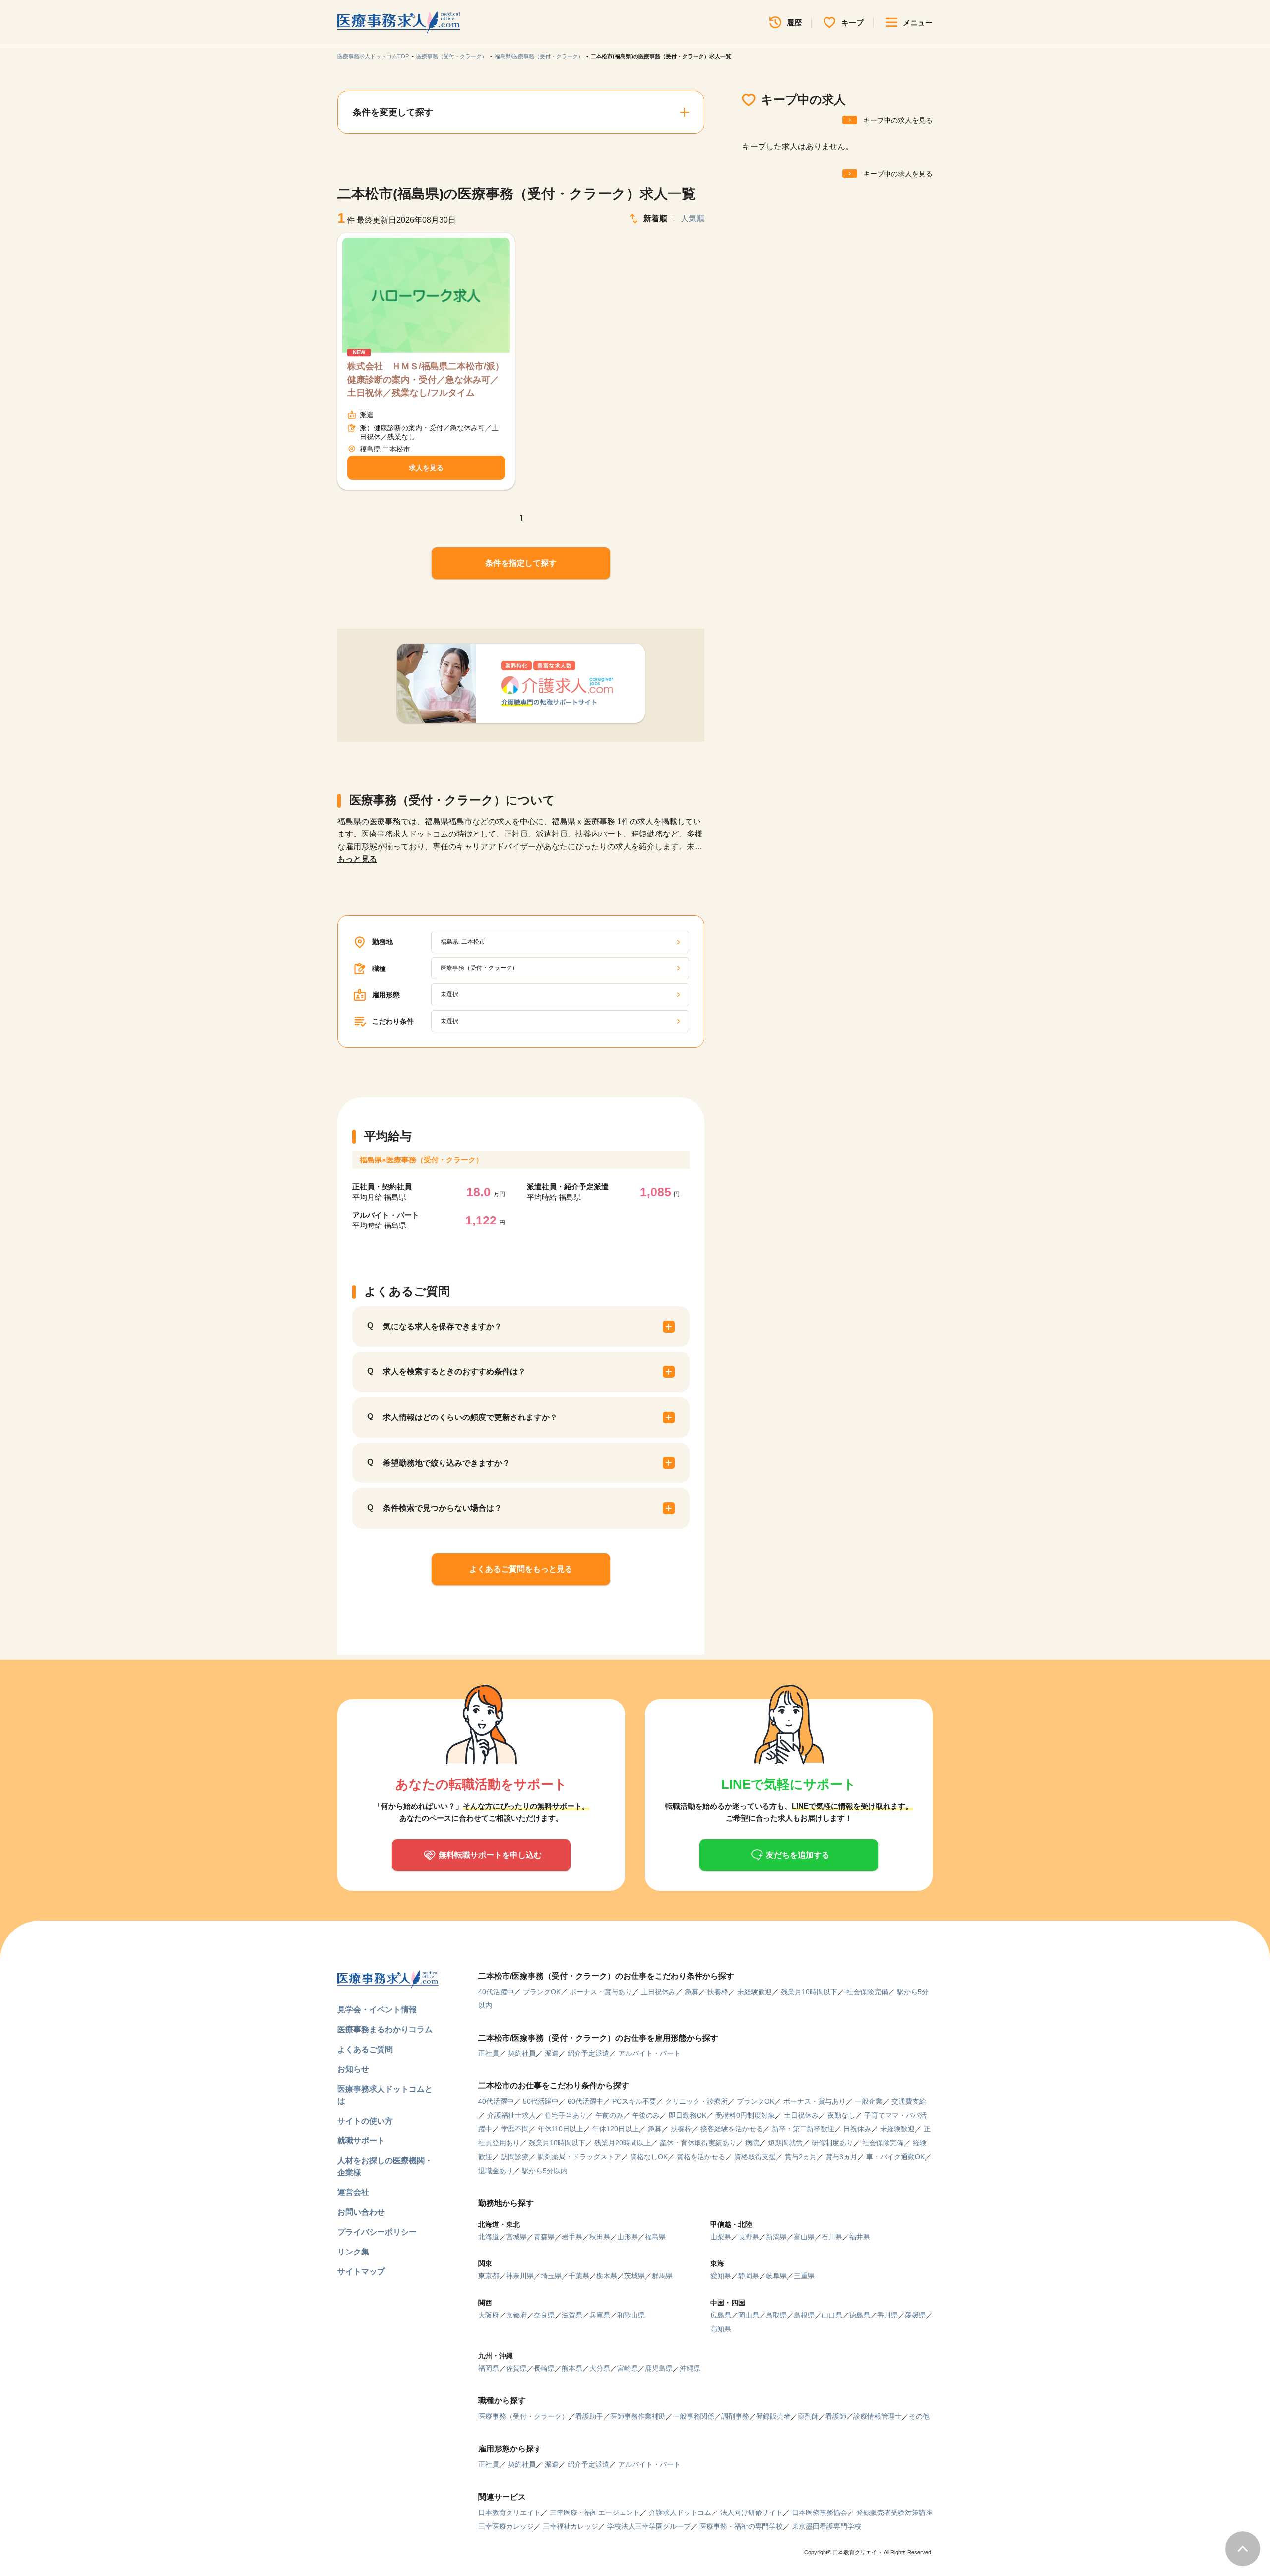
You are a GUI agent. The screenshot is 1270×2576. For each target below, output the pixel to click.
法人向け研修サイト (752, 2512)
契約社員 (522, 2053)
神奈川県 (520, 2276)
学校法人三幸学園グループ (649, 2526)
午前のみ (609, 2115)
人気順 (693, 219)
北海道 (489, 2237)
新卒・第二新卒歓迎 (803, 2129)
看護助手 (589, 2416)
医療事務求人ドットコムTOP (373, 56)
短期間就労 (785, 2143)
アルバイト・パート (649, 2053)
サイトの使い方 (365, 2121)
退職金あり (496, 2171)
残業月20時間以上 (623, 2143)
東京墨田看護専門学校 (826, 2526)
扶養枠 (718, 1992)
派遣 (552, 2053)
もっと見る (357, 859)
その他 (919, 2416)
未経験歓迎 (755, 1992)
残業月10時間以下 (809, 1992)
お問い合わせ (361, 2212)
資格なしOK (649, 2157)
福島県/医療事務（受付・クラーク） (539, 56)
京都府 (516, 2315)
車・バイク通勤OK (895, 2157)
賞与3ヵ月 (841, 2157)
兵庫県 (600, 2315)
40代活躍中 (496, 1992)
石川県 (832, 2237)
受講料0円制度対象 (745, 2115)
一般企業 (869, 2101)
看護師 (836, 2416)
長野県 (749, 2237)
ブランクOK (542, 1992)
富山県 (804, 2237)
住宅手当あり (566, 2115)
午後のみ (646, 2115)
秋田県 (600, 2237)
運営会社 (353, 2192)
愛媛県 (915, 2315)
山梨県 (721, 2237)
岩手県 (572, 2237)
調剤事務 (735, 2416)
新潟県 (776, 2237)
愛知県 (721, 2276)
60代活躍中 (585, 2101)
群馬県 (662, 2276)
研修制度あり (832, 2143)
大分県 (600, 2368)
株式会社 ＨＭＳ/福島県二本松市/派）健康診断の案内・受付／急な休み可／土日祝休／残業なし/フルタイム (426, 380)
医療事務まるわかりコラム (385, 2029)
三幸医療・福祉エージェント (595, 2512)
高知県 (721, 2329)
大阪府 (489, 2315)
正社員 (489, 2053)
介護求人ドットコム (680, 2512)
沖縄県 (690, 2368)
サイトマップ (361, 2272)
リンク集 (353, 2252)
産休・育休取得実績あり (698, 2143)
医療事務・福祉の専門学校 (741, 2526)
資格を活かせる (701, 2157)
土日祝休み (658, 1992)
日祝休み (857, 2129)
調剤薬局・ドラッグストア (579, 2157)
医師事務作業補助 (638, 2416)
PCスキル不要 (634, 2101)
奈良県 (544, 2315)
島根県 (804, 2315)
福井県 (860, 2237)
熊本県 (572, 2368)
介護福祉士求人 (511, 2115)
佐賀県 (516, 2368)
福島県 (655, 2237)
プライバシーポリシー (377, 2232)
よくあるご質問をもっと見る (521, 1569)
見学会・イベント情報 (377, 2010)
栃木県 (607, 2276)
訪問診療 (515, 2157)
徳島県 (860, 2315)
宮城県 (516, 2237)
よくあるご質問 (365, 2049)
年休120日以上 (616, 2129)
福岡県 (489, 2368)
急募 (692, 1992)
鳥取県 (776, 2315)
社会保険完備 (867, 1992)
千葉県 (579, 2276)
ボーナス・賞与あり (601, 1992)
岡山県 (749, 2315)
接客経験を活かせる (732, 2129)
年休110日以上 (561, 2129)
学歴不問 (515, 2129)
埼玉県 (551, 2276)
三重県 (804, 2276)
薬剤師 (808, 2416)
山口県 (832, 2315)
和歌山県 (631, 2315)
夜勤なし (841, 2115)
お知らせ (353, 2069)
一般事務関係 (694, 2416)
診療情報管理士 (878, 2416)
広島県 (721, 2315)
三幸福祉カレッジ (571, 2526)
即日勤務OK (688, 2115)
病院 (752, 2143)
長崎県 (544, 2368)
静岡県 (749, 2276)
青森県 (544, 2237)
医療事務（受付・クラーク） (452, 56)
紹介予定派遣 (588, 2053)
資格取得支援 (755, 2157)
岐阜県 (776, 2276)
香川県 (888, 2315)
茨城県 (635, 2276)
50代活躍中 (541, 2101)
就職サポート (361, 2141)
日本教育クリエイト (509, 2512)
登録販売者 (773, 2416)
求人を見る (426, 468)
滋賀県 (572, 2315)
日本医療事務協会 (820, 2512)
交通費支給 (909, 2101)
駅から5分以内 (545, 2171)
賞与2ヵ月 (801, 2157)
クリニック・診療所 (697, 2101)
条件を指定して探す (521, 563)
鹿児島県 (659, 2368)
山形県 (628, 2237)
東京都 (489, 2276)
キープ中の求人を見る (898, 120)
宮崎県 (628, 2368)
